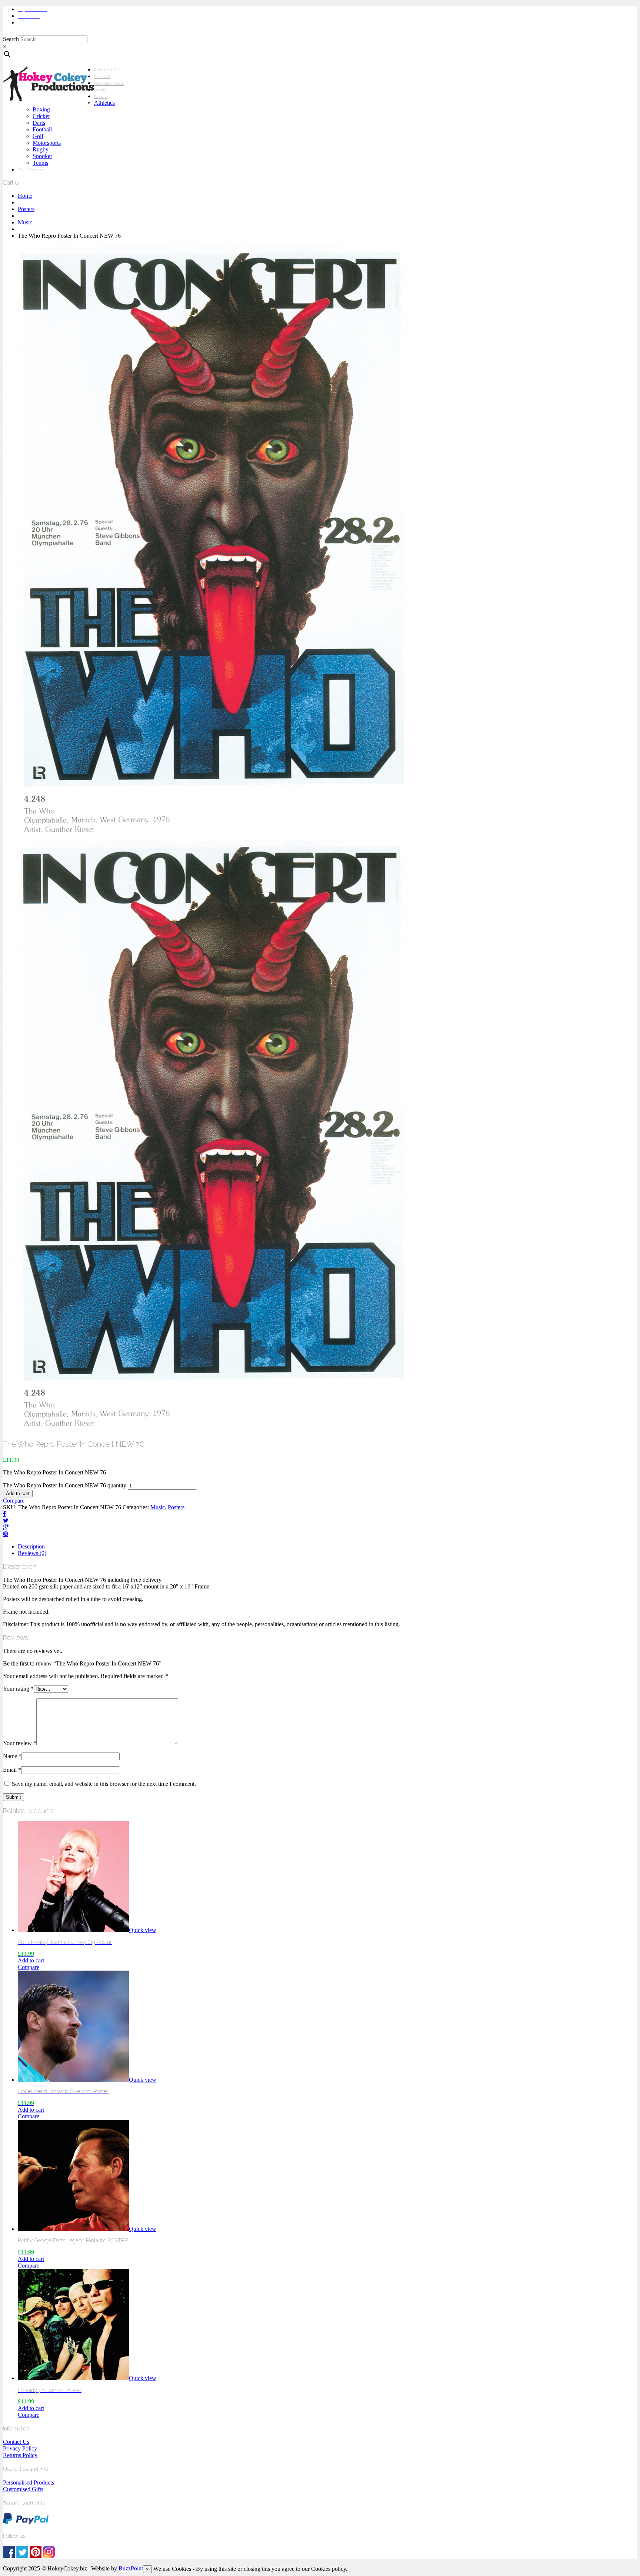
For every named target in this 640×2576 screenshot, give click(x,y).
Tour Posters (30, 170)
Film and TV (106, 70)
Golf (38, 136)
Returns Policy (20, 2455)
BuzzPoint (131, 2568)
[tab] (327, 1547)
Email (12, 1770)
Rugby (41, 149)
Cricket (41, 116)
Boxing (41, 109)
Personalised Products (29, 2483)
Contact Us (16, 2442)
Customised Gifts (23, 2489)
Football (42, 129)
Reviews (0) (32, 1553)
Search (11, 39)
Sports (100, 97)
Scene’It (102, 77)
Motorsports (47, 143)
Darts (39, 123)
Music (100, 90)
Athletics (104, 103)
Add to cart (18, 1494)
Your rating (18, 1689)
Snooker (42, 156)
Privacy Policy (20, 2448)
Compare (14, 1501)
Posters (26, 209)
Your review (20, 1743)
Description (31, 1546)
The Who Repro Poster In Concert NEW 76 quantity (65, 1485)
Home (25, 196)
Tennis (40, 163)
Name (12, 1756)
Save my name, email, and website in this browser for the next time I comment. (104, 1784)
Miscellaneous (109, 83)
